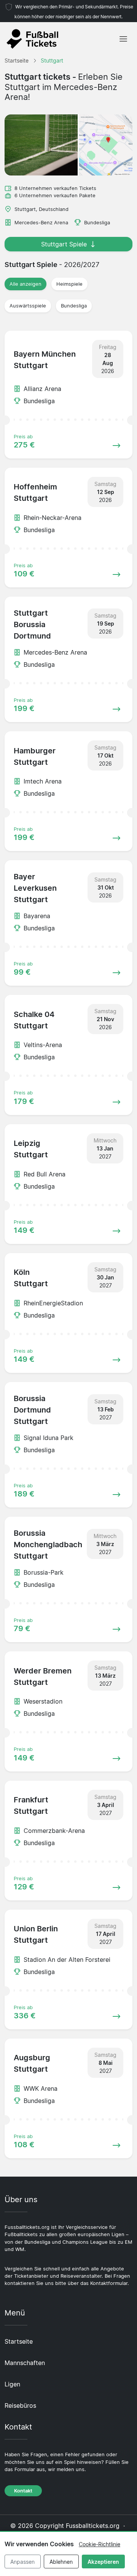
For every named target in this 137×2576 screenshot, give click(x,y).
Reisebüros (20, 2405)
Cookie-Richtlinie (100, 2544)
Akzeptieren (103, 2562)
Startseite (19, 2341)
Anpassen (22, 2562)
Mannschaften (25, 2363)
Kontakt (23, 2491)
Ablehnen (61, 2562)
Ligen (12, 2384)
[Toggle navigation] (123, 39)
